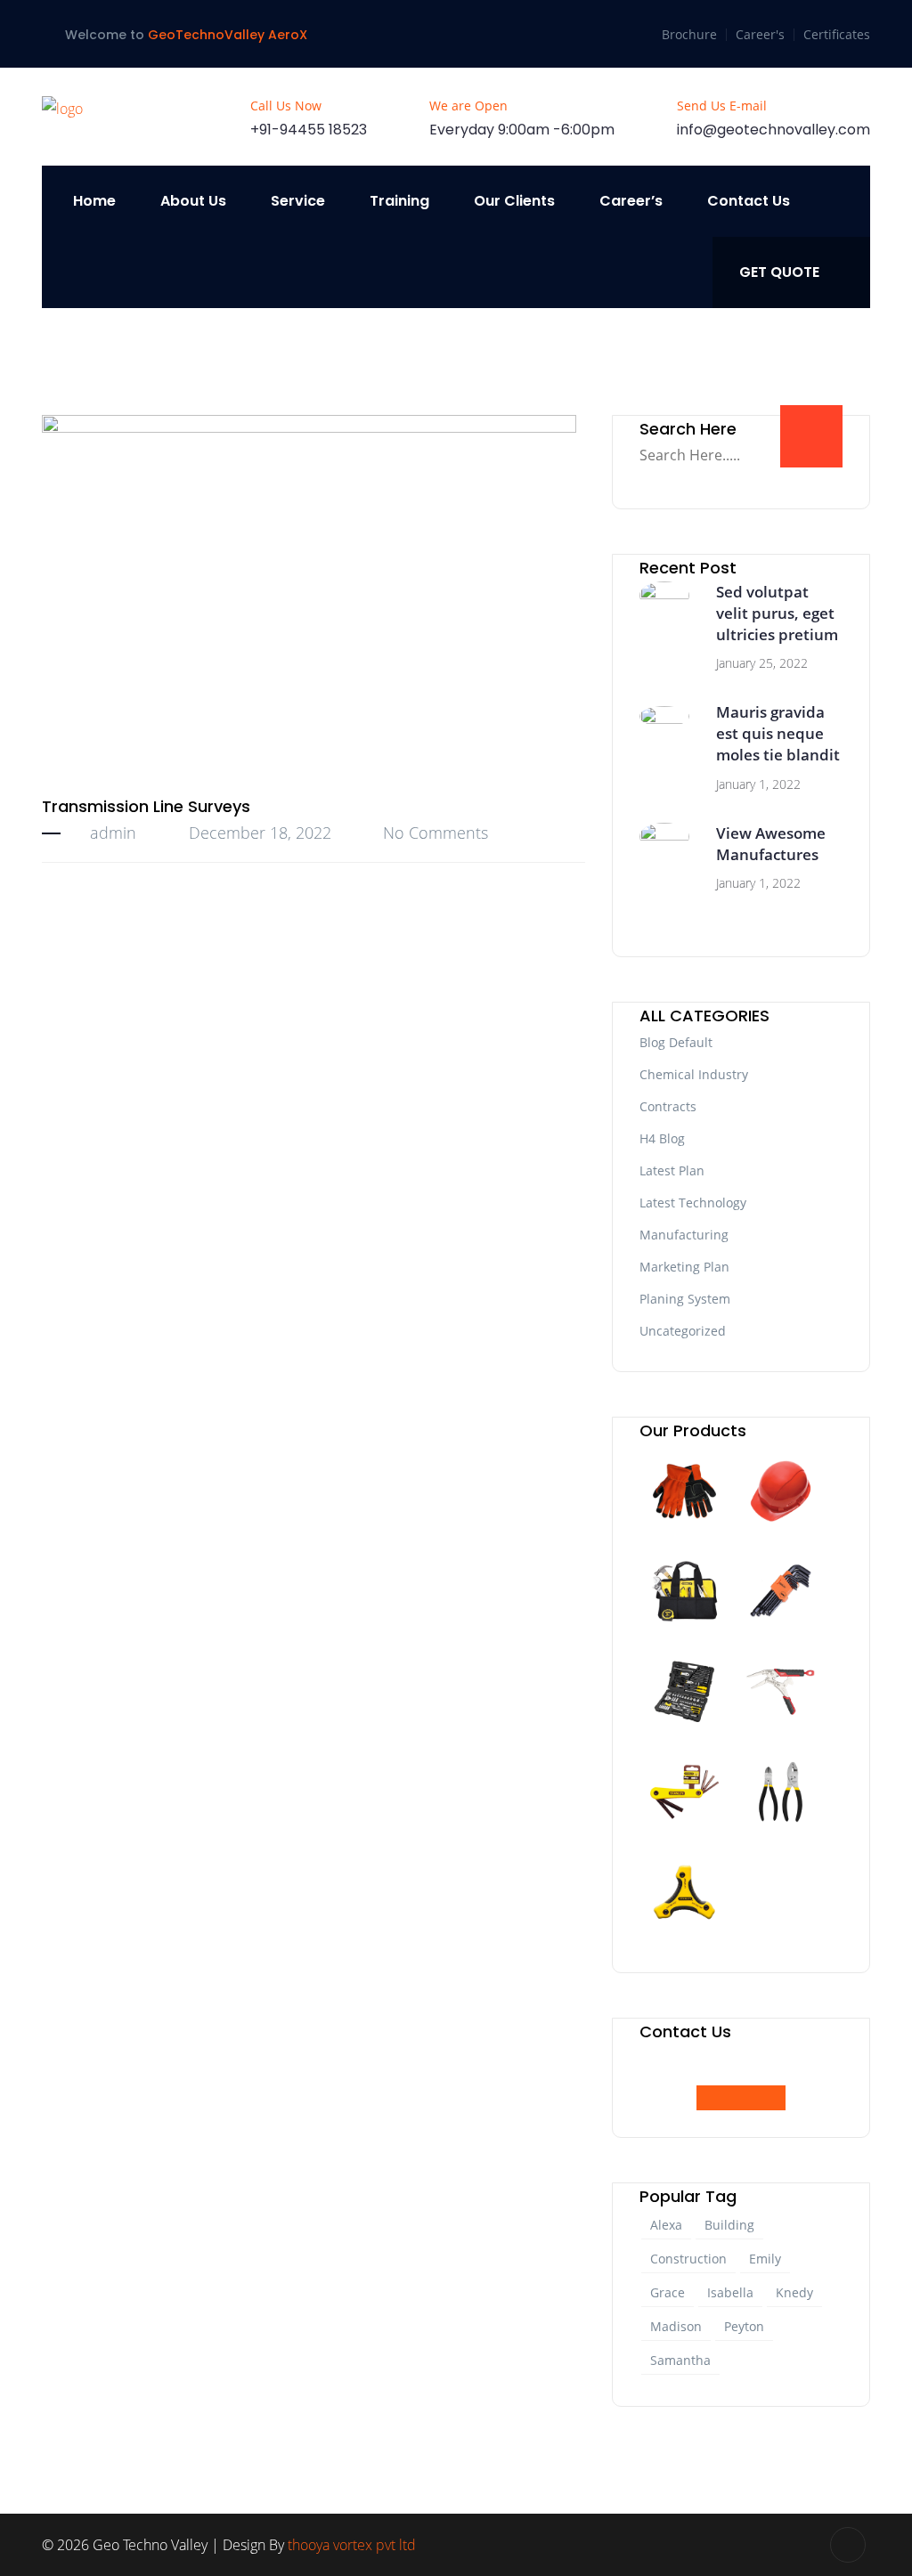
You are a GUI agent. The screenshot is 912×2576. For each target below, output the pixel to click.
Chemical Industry (694, 1074)
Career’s (631, 201)
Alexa (666, 2225)
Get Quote (779, 272)
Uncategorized (683, 1331)
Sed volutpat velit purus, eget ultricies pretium (777, 613)
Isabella (730, 2292)
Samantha (680, 2360)
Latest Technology (693, 1203)
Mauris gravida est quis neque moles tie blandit (778, 733)
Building (729, 2225)
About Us (193, 201)
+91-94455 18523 (309, 130)
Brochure (689, 34)
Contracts (668, 1106)
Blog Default (676, 1042)
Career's (760, 34)
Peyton (744, 2326)
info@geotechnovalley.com (774, 130)
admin (113, 833)
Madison (676, 2326)
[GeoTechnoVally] (62, 108)
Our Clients (514, 201)
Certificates (837, 34)
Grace (668, 2292)
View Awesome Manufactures (771, 844)
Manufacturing (684, 1235)
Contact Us (749, 201)
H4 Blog (662, 1138)
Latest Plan (672, 1170)
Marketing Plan (684, 1267)
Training (399, 201)
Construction (688, 2259)
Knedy (794, 2292)
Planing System (685, 1299)
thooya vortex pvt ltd (352, 2545)
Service (298, 201)
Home (94, 201)
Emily (765, 2259)
